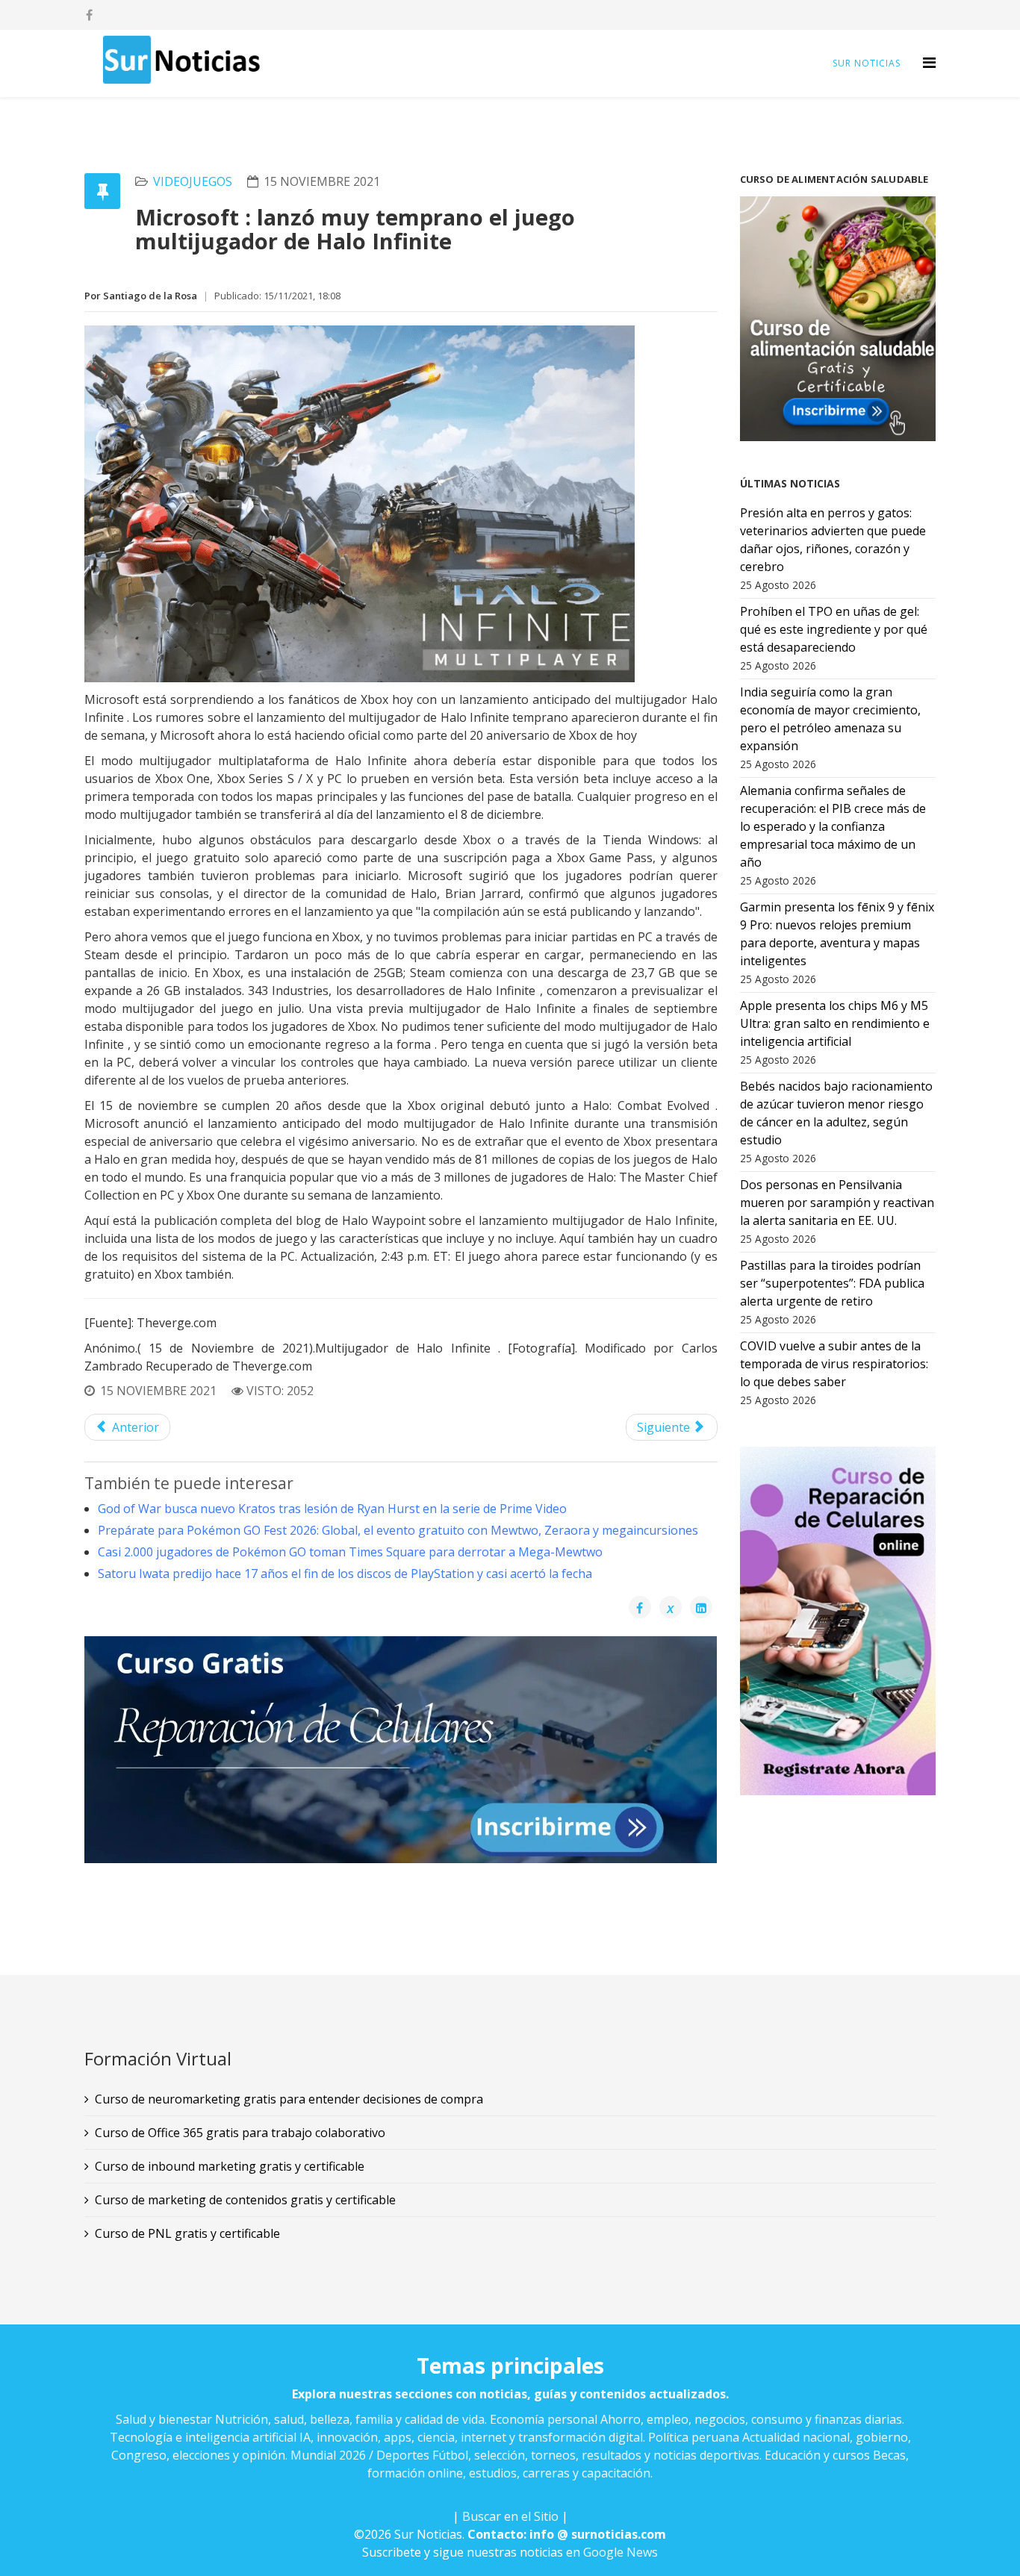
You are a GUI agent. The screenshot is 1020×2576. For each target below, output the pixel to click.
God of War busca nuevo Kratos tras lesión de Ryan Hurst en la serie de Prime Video (332, 1509)
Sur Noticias (867, 63)
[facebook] (89, 15)
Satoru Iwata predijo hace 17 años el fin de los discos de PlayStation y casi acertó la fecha (345, 1574)
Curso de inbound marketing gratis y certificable (230, 2166)
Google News (621, 2552)
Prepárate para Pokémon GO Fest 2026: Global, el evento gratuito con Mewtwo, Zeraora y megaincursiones (398, 1530)
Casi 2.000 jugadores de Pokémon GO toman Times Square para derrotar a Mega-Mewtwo (350, 1552)
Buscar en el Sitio (510, 2516)
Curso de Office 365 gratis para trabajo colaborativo (240, 2133)
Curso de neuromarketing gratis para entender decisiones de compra (289, 2099)
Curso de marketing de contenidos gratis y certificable (245, 2200)
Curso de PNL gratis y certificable (187, 2233)
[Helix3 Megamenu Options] (929, 62)
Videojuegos (193, 181)
